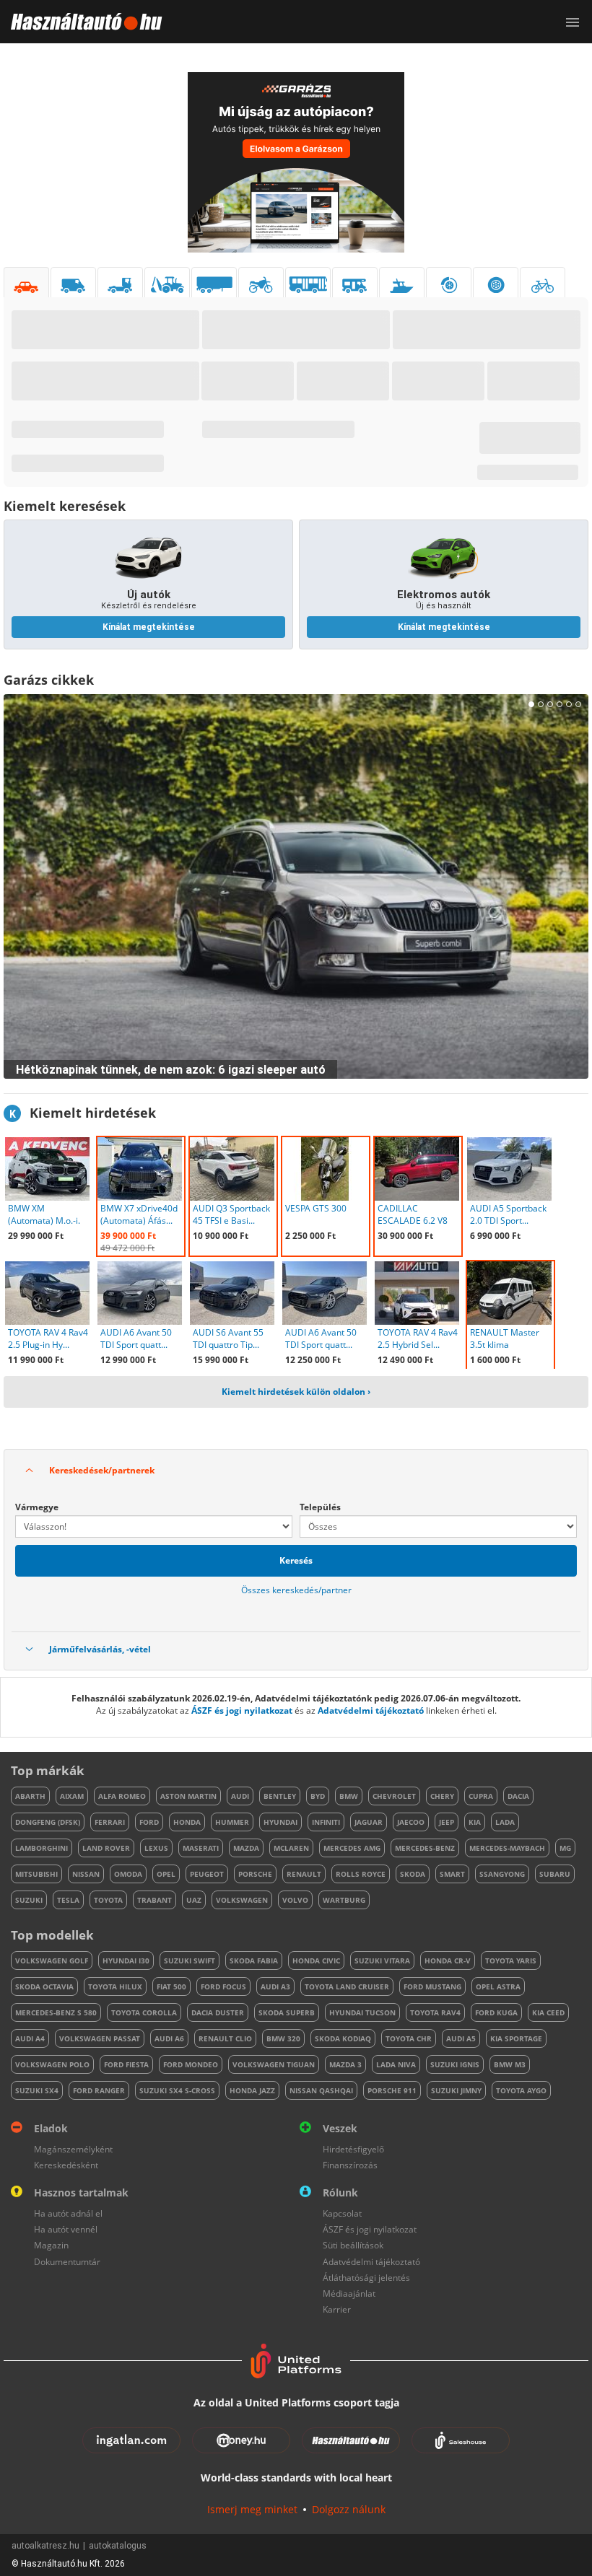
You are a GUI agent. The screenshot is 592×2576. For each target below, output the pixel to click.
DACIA (518, 1796)
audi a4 (30, 2038)
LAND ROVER (106, 1848)
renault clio (225, 2038)
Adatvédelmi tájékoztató (371, 1710)
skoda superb (287, 2012)
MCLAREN (291, 1848)
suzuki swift (190, 1961)
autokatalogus (118, 2546)
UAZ (194, 1900)
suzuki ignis (455, 2064)
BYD (318, 1796)
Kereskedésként (66, 2165)
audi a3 (275, 1986)
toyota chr (409, 2038)
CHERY (442, 1796)
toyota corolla (144, 2012)
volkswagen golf (52, 1961)
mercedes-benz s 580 (56, 2012)
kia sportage (516, 2038)
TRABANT (154, 1900)
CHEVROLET (394, 1796)
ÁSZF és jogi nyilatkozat (242, 1710)
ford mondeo (191, 2064)
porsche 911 (392, 2090)
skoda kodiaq (343, 2038)
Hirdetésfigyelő (353, 2149)
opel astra (498, 1986)
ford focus (223, 1986)
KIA (475, 1822)
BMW (349, 1796)
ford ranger (99, 2090)
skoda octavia (44, 1986)
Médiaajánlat (349, 2294)
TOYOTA (108, 1900)
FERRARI (110, 1822)
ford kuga (496, 2012)
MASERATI (201, 1848)
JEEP (447, 1822)
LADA (505, 1822)
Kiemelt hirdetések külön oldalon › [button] (296, 1392)
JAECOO (411, 1822)
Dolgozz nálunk (349, 2509)
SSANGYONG (502, 1874)
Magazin (51, 2245)
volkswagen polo (52, 2064)
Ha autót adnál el (68, 2213)
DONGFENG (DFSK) (48, 1822)
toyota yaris (511, 1961)
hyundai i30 (126, 1961)
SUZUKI (29, 1900)
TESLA (68, 1900)
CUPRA (481, 1796)
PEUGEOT (207, 1874)
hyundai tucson (362, 2012)
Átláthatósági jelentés (366, 2278)
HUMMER (232, 1822)
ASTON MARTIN (188, 1796)
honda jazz (252, 2090)
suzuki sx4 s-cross (177, 2090)
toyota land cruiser (347, 1986)
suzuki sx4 (37, 2090)
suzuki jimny (456, 2090)
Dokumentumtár (67, 2262)
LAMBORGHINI (42, 1848)
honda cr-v (448, 1961)
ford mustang (432, 1986)
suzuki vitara (382, 1961)
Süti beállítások (353, 2245)
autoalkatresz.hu (45, 2546)
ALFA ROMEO (122, 1796)
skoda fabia (254, 1961)
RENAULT (304, 1874)
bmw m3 (510, 2064)
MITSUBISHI (36, 1874)
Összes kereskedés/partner (296, 1590)
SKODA (413, 1874)
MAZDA (246, 1848)
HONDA (187, 1822)
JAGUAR (369, 1822)
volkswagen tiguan (274, 2064)
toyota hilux (115, 1986)
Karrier (337, 2309)
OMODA (128, 1874)
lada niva (396, 2064)
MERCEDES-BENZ (425, 1848)
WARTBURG (344, 1900)
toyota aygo (521, 2090)
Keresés (296, 1560)
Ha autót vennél (66, 2229)
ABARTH (30, 1796)
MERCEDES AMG (352, 1848)
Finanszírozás (350, 2165)
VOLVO (295, 1900)
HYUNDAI (280, 1822)
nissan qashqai (321, 2090)
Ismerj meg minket (252, 2509)
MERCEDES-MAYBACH (507, 1848)
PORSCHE (255, 1874)
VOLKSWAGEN (242, 1900)
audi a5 (461, 2038)
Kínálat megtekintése (149, 627)
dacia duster (218, 2012)
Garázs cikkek (49, 680)
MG (565, 1848)
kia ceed (548, 2012)
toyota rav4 (435, 2012)
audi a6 (169, 2038)
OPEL (166, 1874)
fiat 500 (171, 1986)
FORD (149, 1822)
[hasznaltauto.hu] (81, 22)
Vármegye (37, 1507)
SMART (452, 1874)
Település (320, 1507)
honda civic (316, 1961)
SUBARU (555, 1874)
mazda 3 (345, 2064)
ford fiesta (126, 2064)
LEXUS (156, 1848)
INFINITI (326, 1822)
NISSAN (86, 1874)
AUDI (240, 1796)
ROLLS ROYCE (361, 1874)
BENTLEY (280, 1796)
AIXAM (72, 1796)
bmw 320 (283, 2038)
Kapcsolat (342, 2213)
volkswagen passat (100, 2038)
